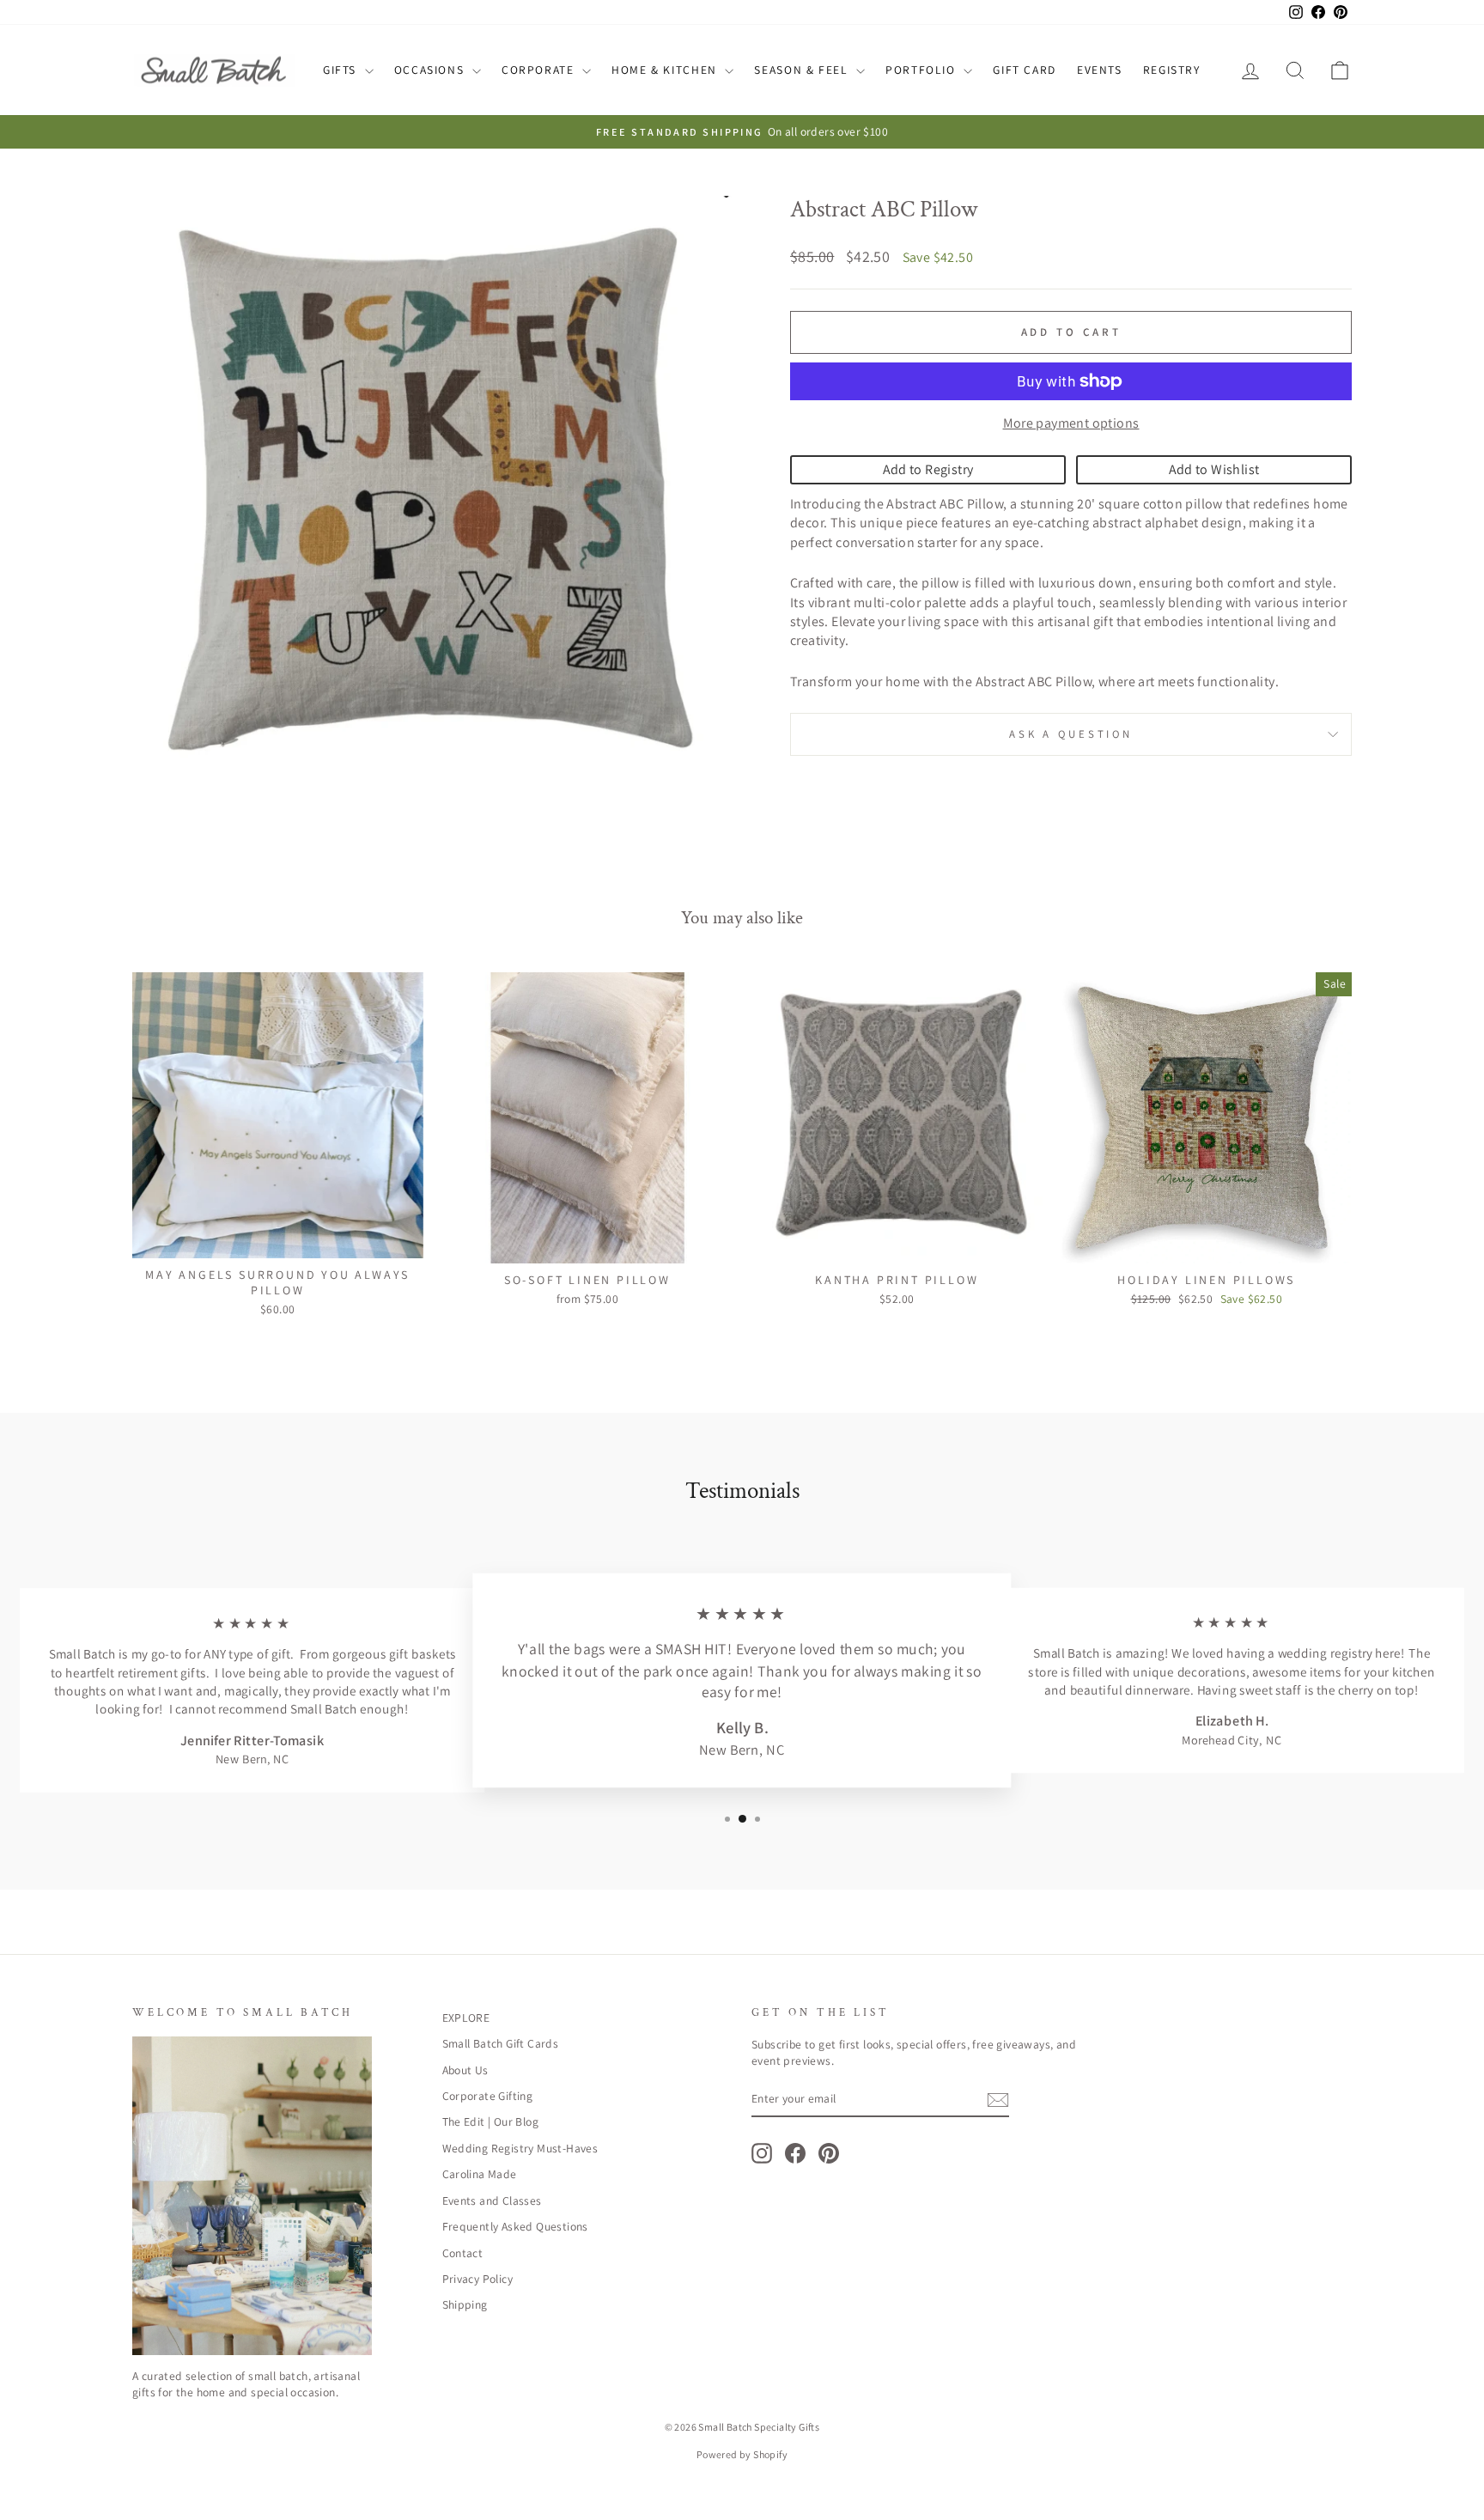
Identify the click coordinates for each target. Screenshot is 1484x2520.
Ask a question (1071, 734)
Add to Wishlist (1214, 469)
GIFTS (342, 70)
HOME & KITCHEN (666, 70)
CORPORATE (540, 70)
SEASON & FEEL (803, 70)
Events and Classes (492, 2200)
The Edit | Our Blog (491, 2121)
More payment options (1071, 423)
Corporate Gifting (488, 2096)
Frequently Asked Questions (515, 2226)
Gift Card (1025, 70)
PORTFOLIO (922, 70)
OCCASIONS (431, 70)
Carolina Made (480, 2174)
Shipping (465, 2304)
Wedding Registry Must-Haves (520, 2148)
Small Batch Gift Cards (501, 2043)
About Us (465, 2070)
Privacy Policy (478, 2279)
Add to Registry (928, 469)
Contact (463, 2253)
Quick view (277, 1239)
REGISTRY (1172, 70)
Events (1100, 70)
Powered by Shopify (742, 2454)
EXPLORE (466, 2018)
